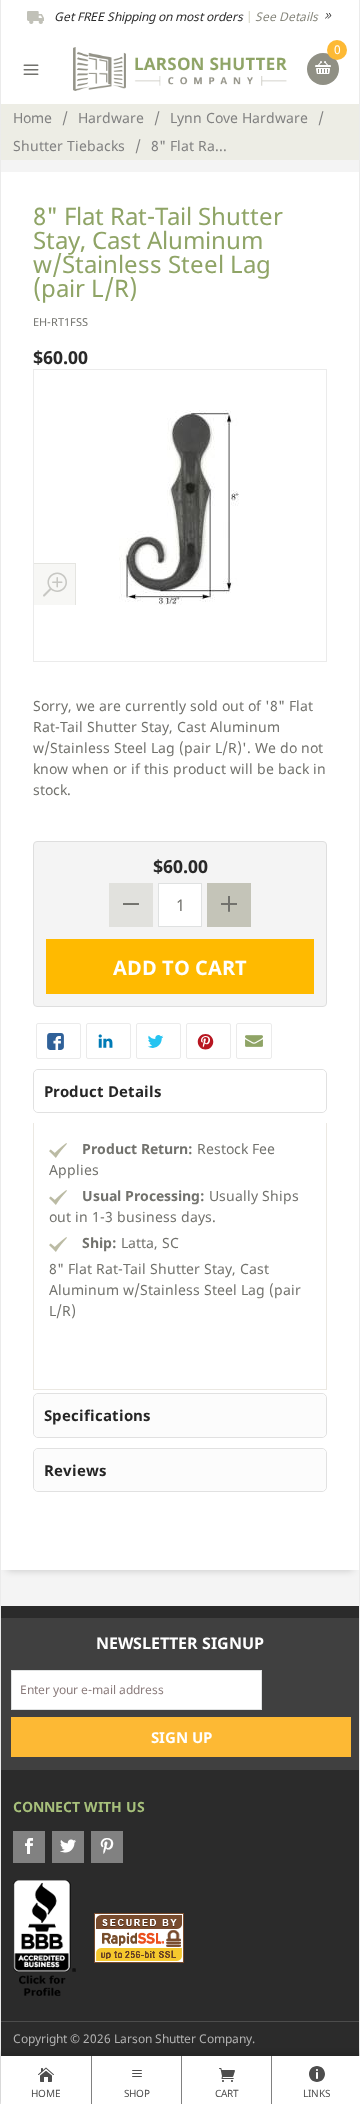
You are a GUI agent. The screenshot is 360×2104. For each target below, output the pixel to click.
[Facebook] (29, 1847)
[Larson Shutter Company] (180, 67)
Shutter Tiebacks (69, 145)
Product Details (102, 1091)
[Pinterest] (107, 1847)
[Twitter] (68, 1847)
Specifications (97, 1415)
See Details (288, 16)
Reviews (75, 1470)
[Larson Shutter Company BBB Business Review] (52, 1936)
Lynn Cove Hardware (239, 117)
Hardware (111, 117)
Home (32, 117)
